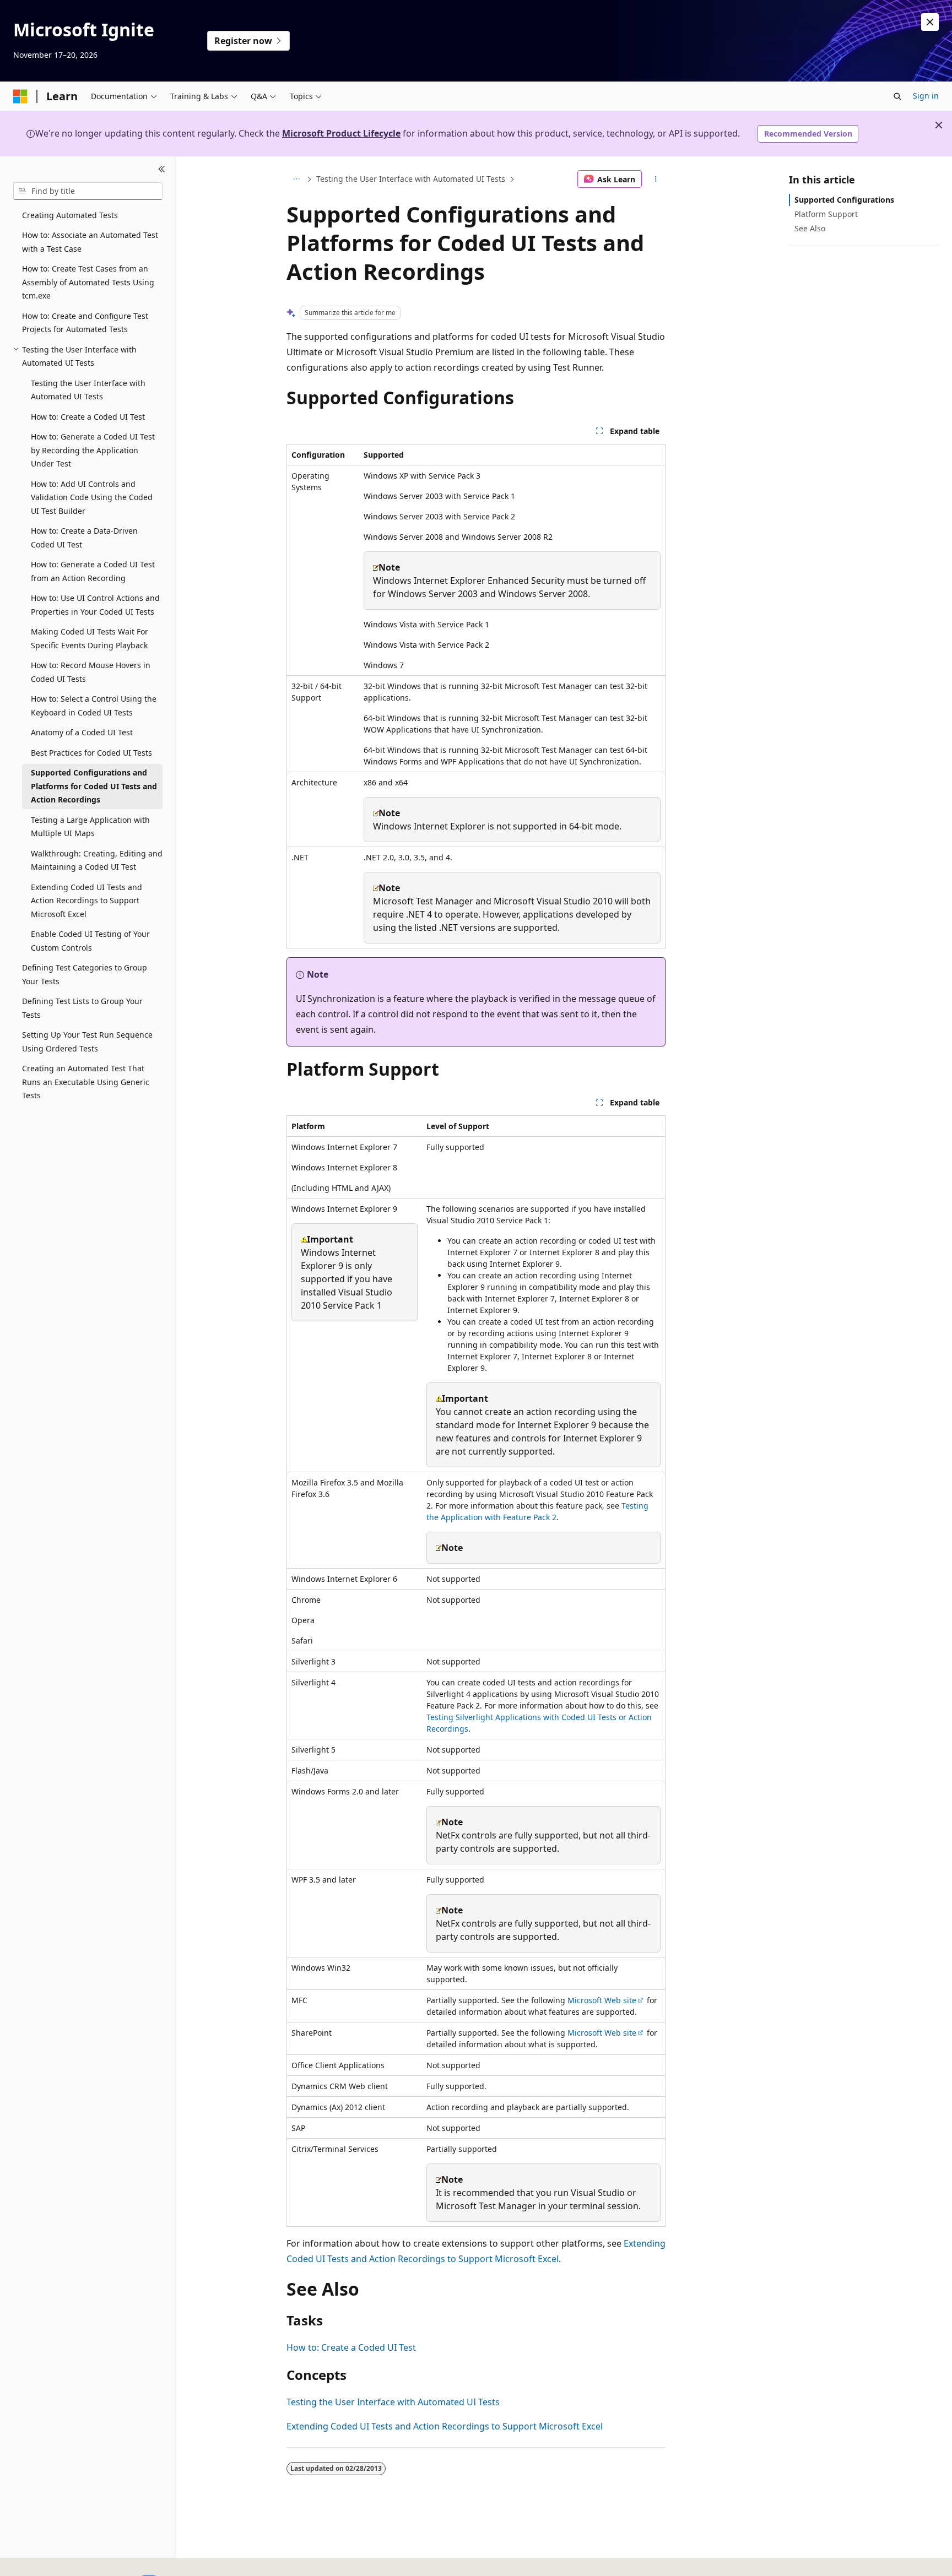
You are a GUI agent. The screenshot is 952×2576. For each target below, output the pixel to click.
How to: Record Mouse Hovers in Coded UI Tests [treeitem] (91, 672)
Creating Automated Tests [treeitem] (70, 215)
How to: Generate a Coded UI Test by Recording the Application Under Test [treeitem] (93, 450)
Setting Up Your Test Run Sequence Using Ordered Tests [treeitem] (87, 1042)
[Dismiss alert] (930, 22)
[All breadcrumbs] (296, 179)
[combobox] (88, 191)
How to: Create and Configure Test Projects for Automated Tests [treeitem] (85, 323)
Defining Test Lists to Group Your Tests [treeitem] (82, 1008)
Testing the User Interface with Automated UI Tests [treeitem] (88, 390)
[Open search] (897, 96)
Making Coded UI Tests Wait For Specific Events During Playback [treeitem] (90, 638)
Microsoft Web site (602, 2000)
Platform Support (826, 214)
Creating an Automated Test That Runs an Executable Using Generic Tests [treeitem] (86, 1082)
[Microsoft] (20, 96)
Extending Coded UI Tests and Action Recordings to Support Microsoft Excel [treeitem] (86, 901)
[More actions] (656, 179)
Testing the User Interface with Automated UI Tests (411, 179)
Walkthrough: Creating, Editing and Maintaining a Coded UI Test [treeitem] (97, 860)
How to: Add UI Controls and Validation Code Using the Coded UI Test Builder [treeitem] (92, 497)
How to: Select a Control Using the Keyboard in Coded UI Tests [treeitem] (94, 706)
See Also (810, 228)
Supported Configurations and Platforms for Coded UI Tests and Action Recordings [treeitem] (94, 786)
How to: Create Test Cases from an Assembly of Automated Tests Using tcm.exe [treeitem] (88, 282)
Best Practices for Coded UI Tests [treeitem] (91, 753)
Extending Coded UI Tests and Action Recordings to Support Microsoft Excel (445, 2426)
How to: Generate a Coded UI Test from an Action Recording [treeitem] (93, 571)
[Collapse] (162, 170)
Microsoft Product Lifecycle (341, 133)
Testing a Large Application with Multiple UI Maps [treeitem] (90, 827)
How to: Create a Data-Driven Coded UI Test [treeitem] (84, 538)
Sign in (926, 96)
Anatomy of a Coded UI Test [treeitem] (82, 732)
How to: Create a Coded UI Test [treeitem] (88, 417)
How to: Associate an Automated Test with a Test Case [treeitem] (90, 242)
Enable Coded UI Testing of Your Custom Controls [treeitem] (90, 941)
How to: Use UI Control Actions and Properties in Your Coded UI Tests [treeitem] (95, 605)
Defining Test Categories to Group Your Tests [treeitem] (85, 974)
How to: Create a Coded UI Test (351, 2347)
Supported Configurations (844, 200)
